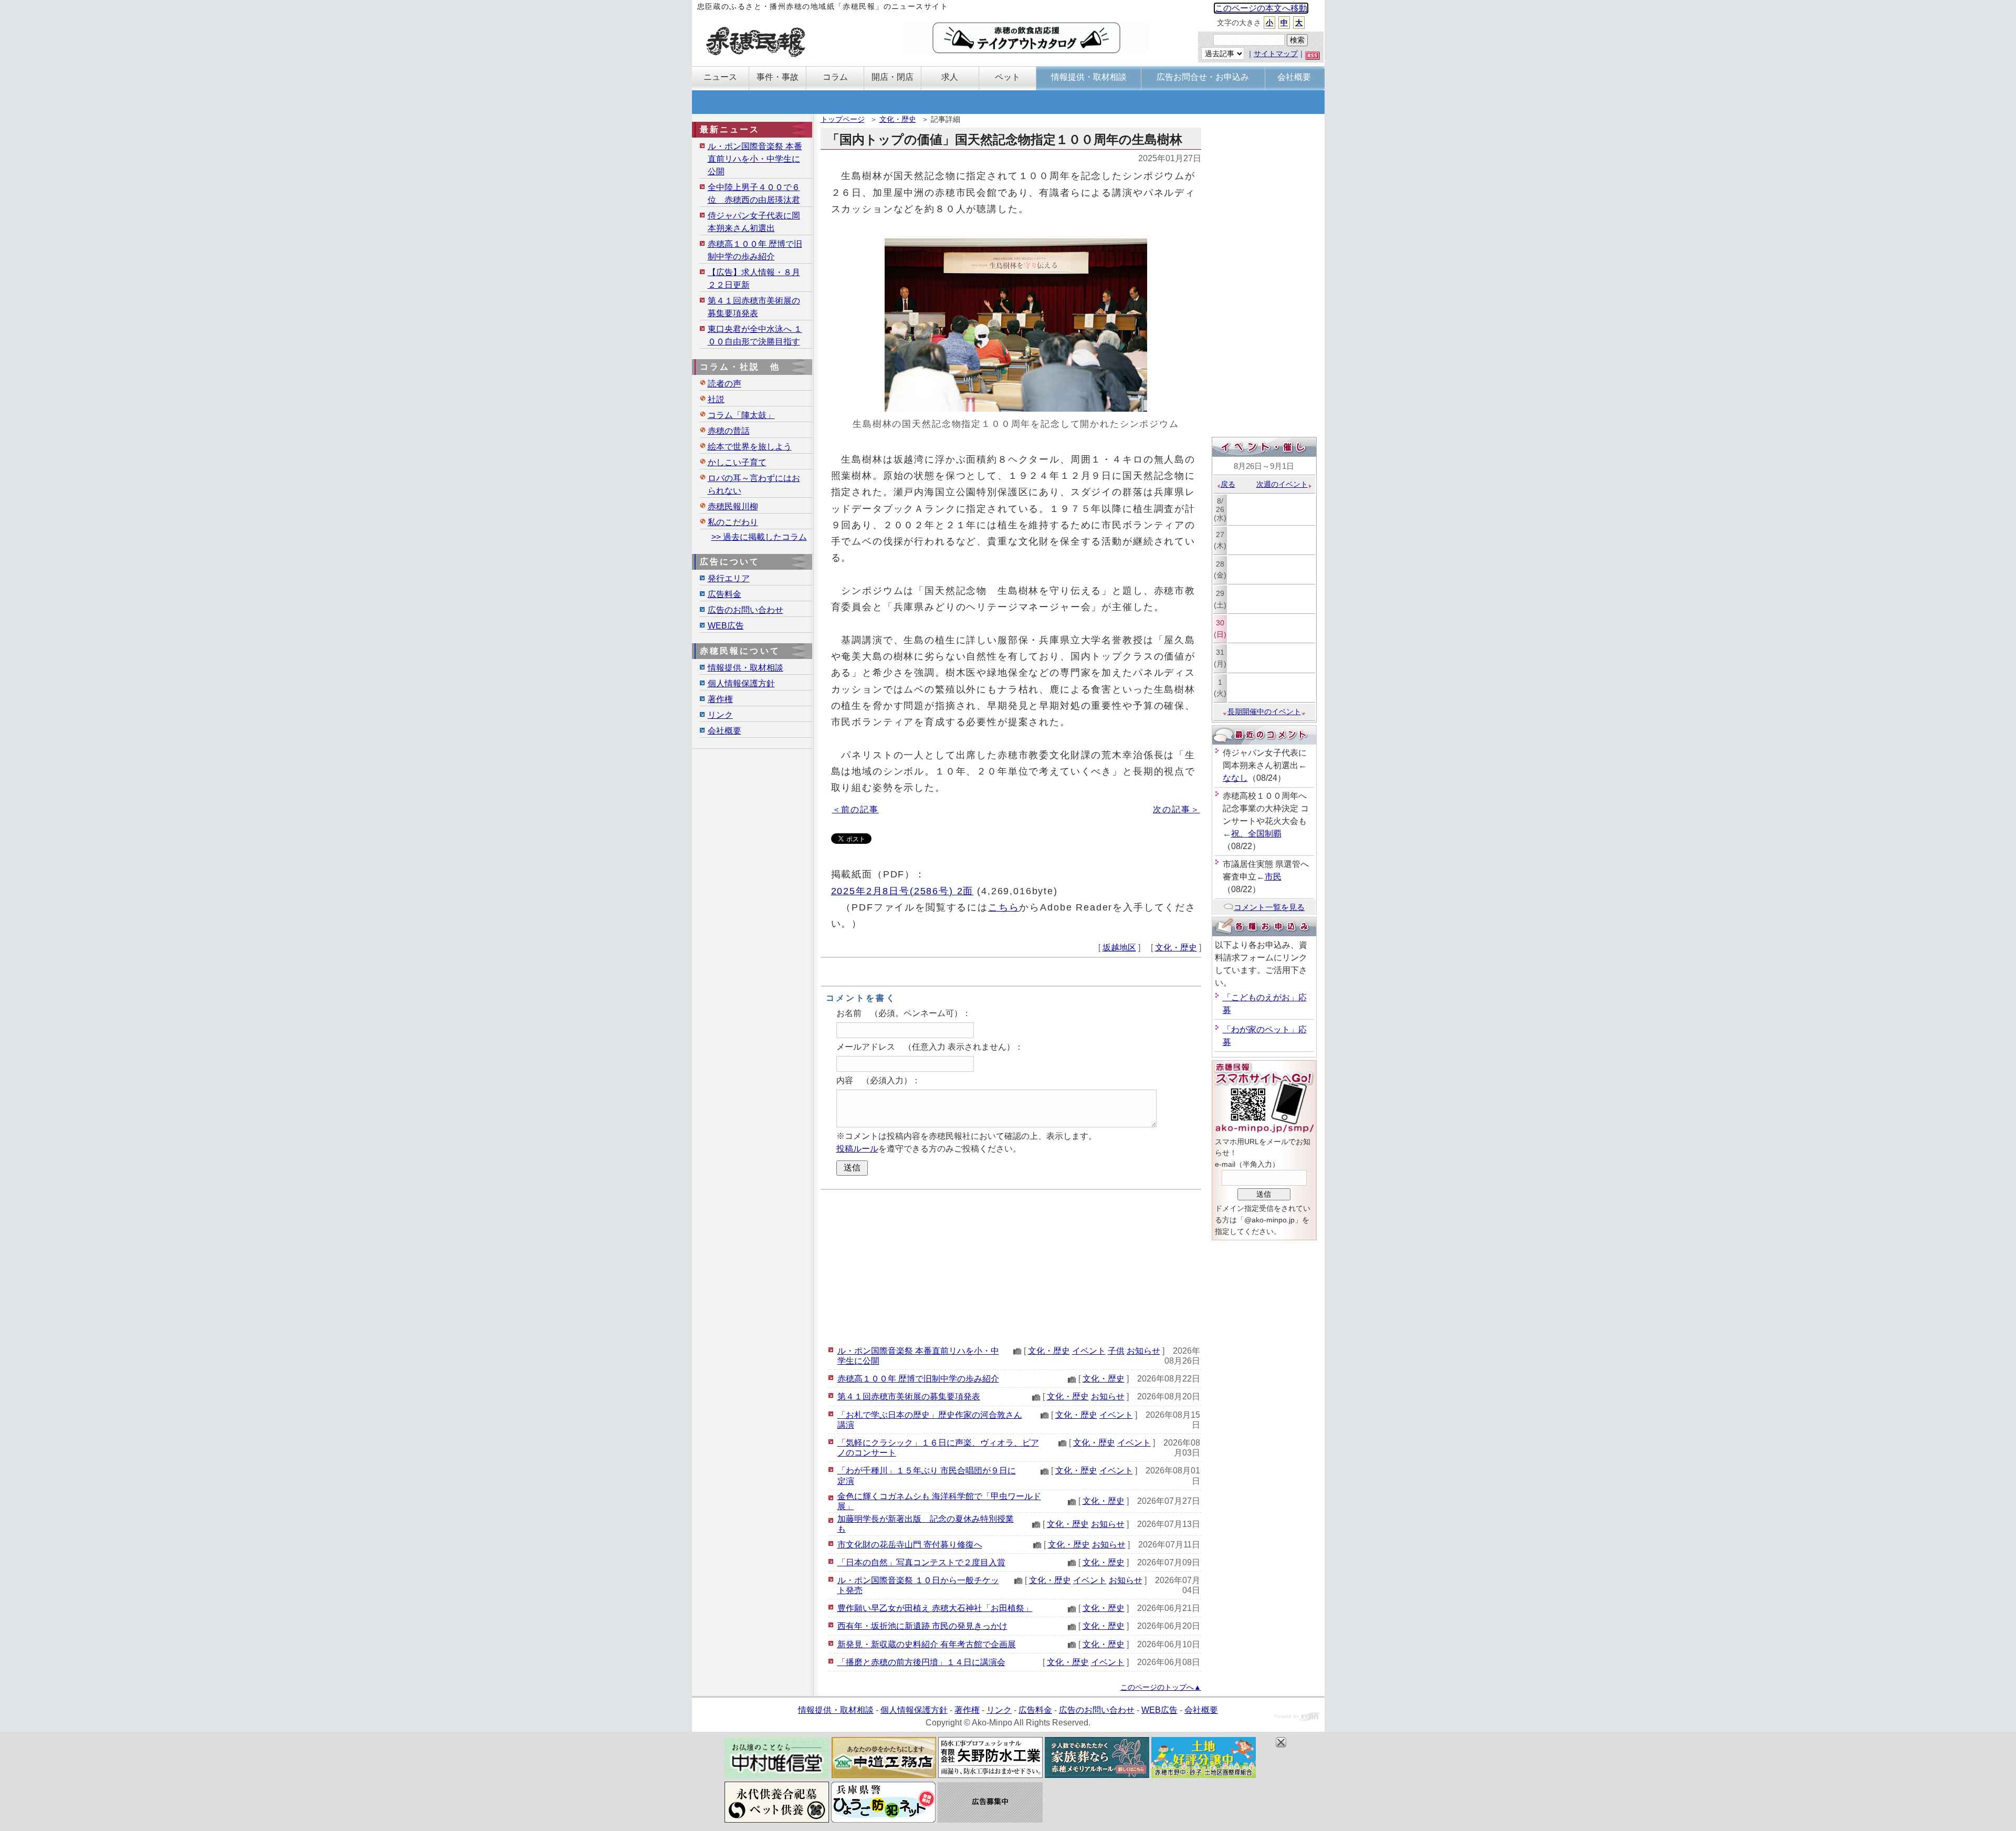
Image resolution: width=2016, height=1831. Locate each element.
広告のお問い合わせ (745, 610)
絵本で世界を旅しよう (750, 447)
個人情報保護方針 (741, 683)
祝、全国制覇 (1256, 834)
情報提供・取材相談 (745, 668)
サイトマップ (1276, 54)
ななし (1235, 778)
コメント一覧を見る (1269, 907)
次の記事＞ (1176, 809)
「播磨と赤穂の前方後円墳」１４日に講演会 (921, 1662)
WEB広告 (726, 626)
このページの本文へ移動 (1261, 8)
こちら (1004, 907)
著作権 (720, 699)
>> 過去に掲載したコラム (759, 537)
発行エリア (729, 578)
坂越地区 (1119, 948)
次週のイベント (1282, 484)
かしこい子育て (737, 462)
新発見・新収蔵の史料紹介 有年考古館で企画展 (927, 1644)
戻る (1228, 484)
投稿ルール (857, 1149)
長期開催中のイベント (1264, 712)
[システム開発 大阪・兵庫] (1297, 1718)
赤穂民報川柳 (733, 506)
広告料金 (724, 594)
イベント (1089, 1351)
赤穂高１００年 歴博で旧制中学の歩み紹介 (918, 1379)
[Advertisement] (1011, 1266)
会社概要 (724, 731)
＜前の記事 (855, 809)
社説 (716, 399)
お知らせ (1143, 1351)
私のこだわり (733, 522)
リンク (720, 715)
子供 (1116, 1351)
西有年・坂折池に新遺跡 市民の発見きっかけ (922, 1626)
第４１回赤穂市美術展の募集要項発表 (909, 1396)
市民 (1273, 877)
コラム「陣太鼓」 (741, 415)
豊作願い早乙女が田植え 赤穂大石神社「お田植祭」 (935, 1608)
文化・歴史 (898, 119)
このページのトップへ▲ (1161, 1687)
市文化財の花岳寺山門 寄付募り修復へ (910, 1545)
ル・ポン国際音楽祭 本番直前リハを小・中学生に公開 (755, 159)
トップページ (843, 119)
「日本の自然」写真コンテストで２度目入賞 (921, 1562)
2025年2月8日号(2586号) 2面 (902, 891)
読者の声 (724, 384)
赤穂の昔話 (729, 431)
